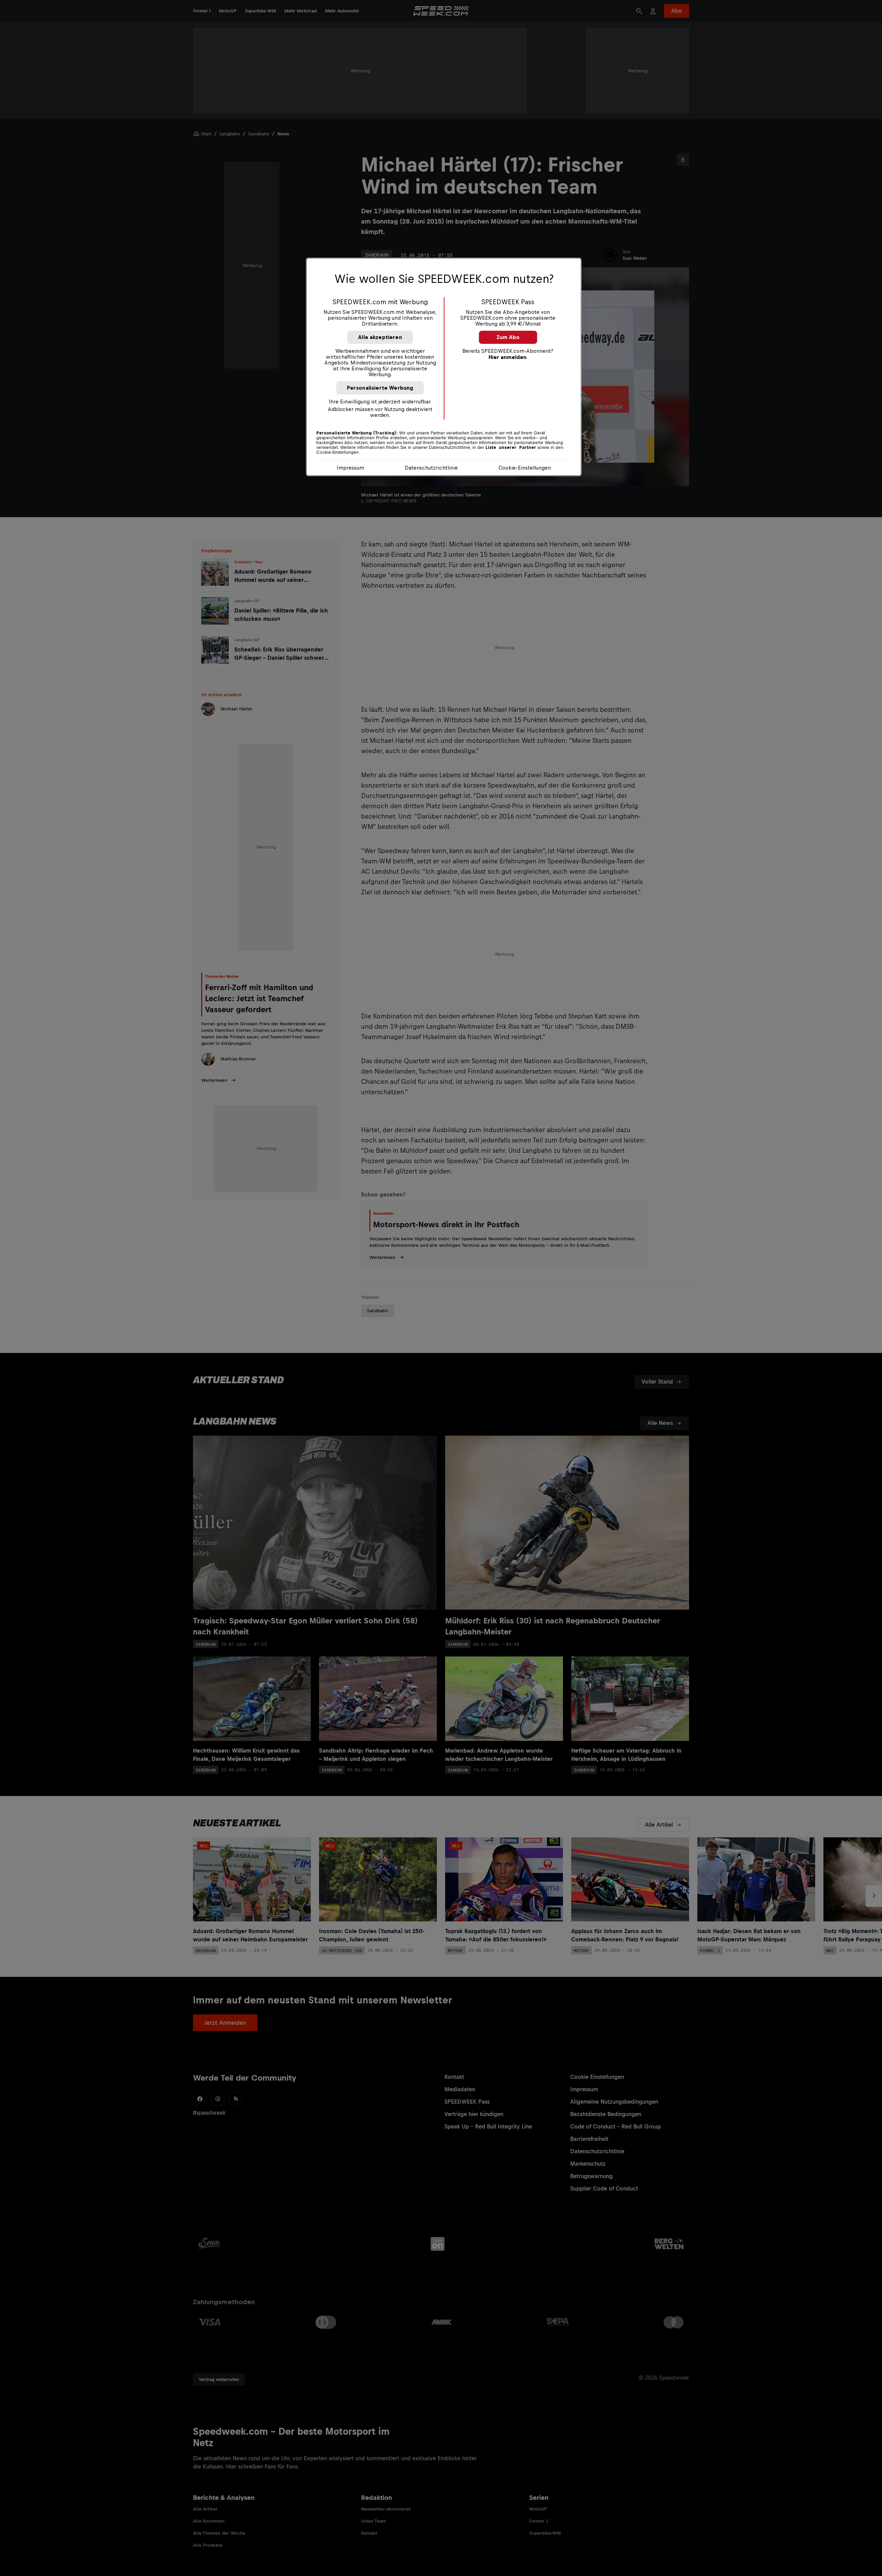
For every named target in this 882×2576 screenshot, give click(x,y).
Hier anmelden (507, 357)
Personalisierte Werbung (380, 388)
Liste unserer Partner (511, 448)
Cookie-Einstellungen (525, 468)
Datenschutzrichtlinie (431, 468)
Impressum (350, 468)
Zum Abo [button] (508, 337)
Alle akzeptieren (380, 337)
